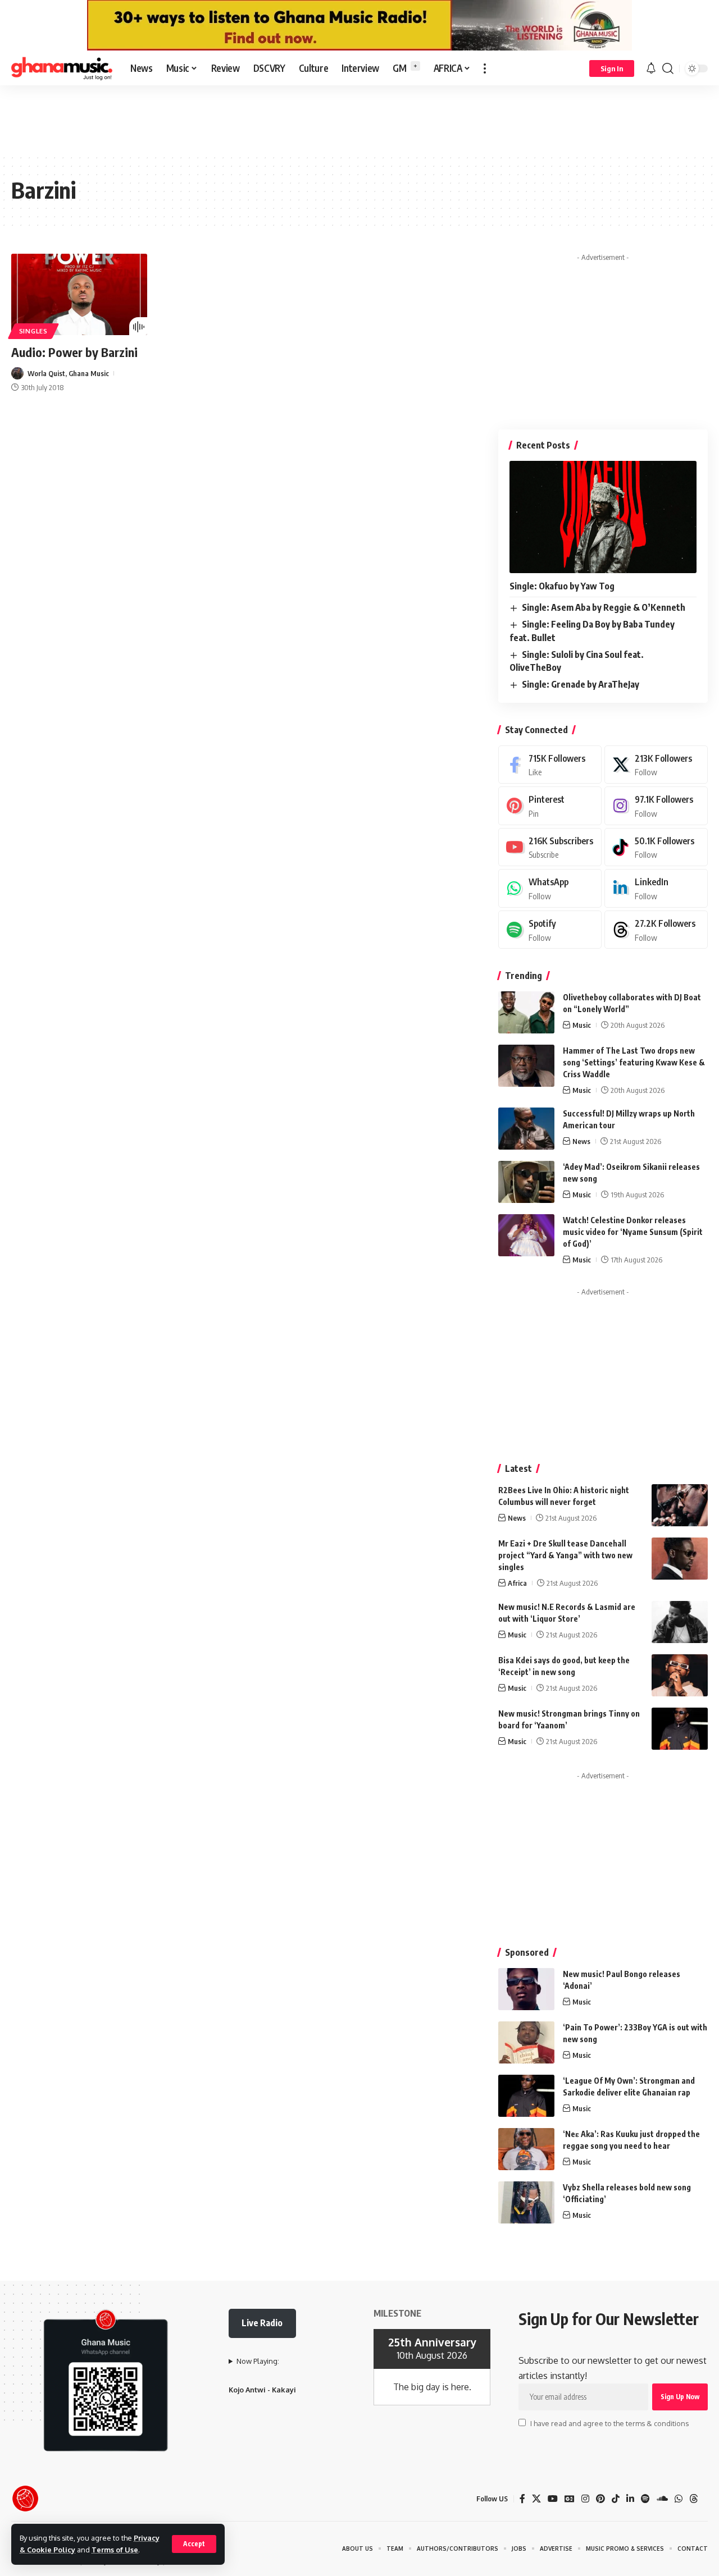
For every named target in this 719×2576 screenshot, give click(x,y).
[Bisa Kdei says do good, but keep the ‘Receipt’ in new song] (680, 1675)
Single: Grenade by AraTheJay (581, 684)
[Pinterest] (550, 806)
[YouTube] (553, 2499)
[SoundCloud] (662, 2499)
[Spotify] (550, 930)
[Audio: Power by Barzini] (79, 294)
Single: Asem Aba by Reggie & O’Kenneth (604, 607)
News (581, 1141)
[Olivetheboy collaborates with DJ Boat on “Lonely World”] (526, 1012)
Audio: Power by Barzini (74, 352)
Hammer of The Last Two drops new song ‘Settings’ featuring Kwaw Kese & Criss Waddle (634, 1062)
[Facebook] (550, 765)
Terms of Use (115, 2550)
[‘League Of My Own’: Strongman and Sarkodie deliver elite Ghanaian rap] (526, 2096)
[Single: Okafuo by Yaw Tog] (603, 517)
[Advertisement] (359, 119)
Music (582, 1025)
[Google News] (570, 2499)
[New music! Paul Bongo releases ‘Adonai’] (526, 1989)
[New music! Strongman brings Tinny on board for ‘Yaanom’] (680, 1729)
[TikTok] (616, 2499)
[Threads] (656, 930)
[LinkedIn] (656, 888)
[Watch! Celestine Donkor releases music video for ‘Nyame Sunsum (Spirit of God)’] (526, 1235)
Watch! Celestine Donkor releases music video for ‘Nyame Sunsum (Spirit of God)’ (633, 1232)
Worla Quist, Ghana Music (68, 373)
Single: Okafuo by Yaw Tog (562, 586)
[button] (194, 2544)
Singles (33, 331)
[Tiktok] (656, 847)
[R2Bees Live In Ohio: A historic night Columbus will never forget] (680, 1505)
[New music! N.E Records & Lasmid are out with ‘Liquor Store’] (680, 1622)
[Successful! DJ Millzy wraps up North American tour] (526, 1129)
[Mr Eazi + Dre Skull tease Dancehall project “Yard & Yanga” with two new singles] (680, 1559)
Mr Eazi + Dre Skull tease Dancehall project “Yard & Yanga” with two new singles (565, 1555)
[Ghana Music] (62, 68)
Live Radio (262, 2323)
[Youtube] (550, 847)
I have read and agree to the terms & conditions (609, 2423)
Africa (517, 1583)
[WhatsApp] (550, 888)
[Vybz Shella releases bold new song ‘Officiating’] (526, 2202)
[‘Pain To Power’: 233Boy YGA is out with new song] (526, 2042)
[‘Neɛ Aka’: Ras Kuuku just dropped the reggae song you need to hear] (526, 2149)
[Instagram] (656, 806)
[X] (656, 765)
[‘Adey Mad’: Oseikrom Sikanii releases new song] (526, 1182)
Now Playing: (258, 2361)
